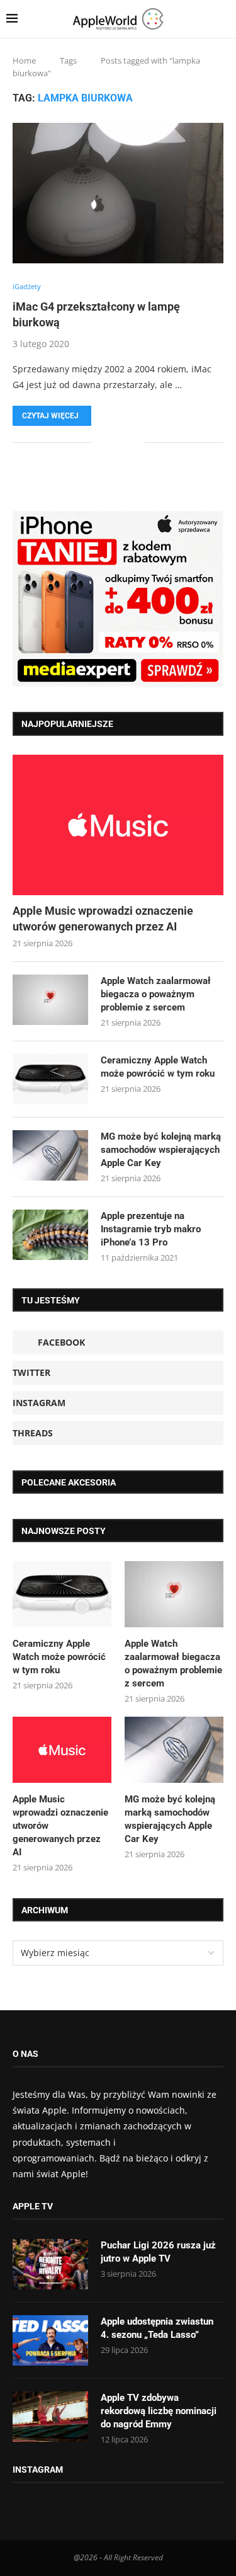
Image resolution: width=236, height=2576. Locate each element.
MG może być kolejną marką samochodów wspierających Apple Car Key (161, 1150)
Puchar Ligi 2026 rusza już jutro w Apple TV (158, 2252)
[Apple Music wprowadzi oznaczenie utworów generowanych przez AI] (118, 825)
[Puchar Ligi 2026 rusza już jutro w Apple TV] (50, 2264)
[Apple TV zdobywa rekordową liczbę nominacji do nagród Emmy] (50, 2417)
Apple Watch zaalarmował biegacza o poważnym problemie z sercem (156, 994)
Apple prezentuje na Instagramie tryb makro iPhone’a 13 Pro (151, 1229)
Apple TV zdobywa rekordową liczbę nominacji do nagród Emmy (159, 2411)
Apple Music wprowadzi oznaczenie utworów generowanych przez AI (103, 919)
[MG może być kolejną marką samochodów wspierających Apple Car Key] (50, 1155)
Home (24, 60)
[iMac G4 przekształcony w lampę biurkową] (118, 193)
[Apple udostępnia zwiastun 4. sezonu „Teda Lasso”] (50, 2340)
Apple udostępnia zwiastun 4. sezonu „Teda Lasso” (157, 2328)
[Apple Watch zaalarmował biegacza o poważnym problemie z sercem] (50, 1000)
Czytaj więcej (50, 416)
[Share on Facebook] (110, 442)
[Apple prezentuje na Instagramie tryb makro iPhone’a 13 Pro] (50, 1235)
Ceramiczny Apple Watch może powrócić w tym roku (158, 1067)
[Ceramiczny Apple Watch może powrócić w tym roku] (50, 1079)
